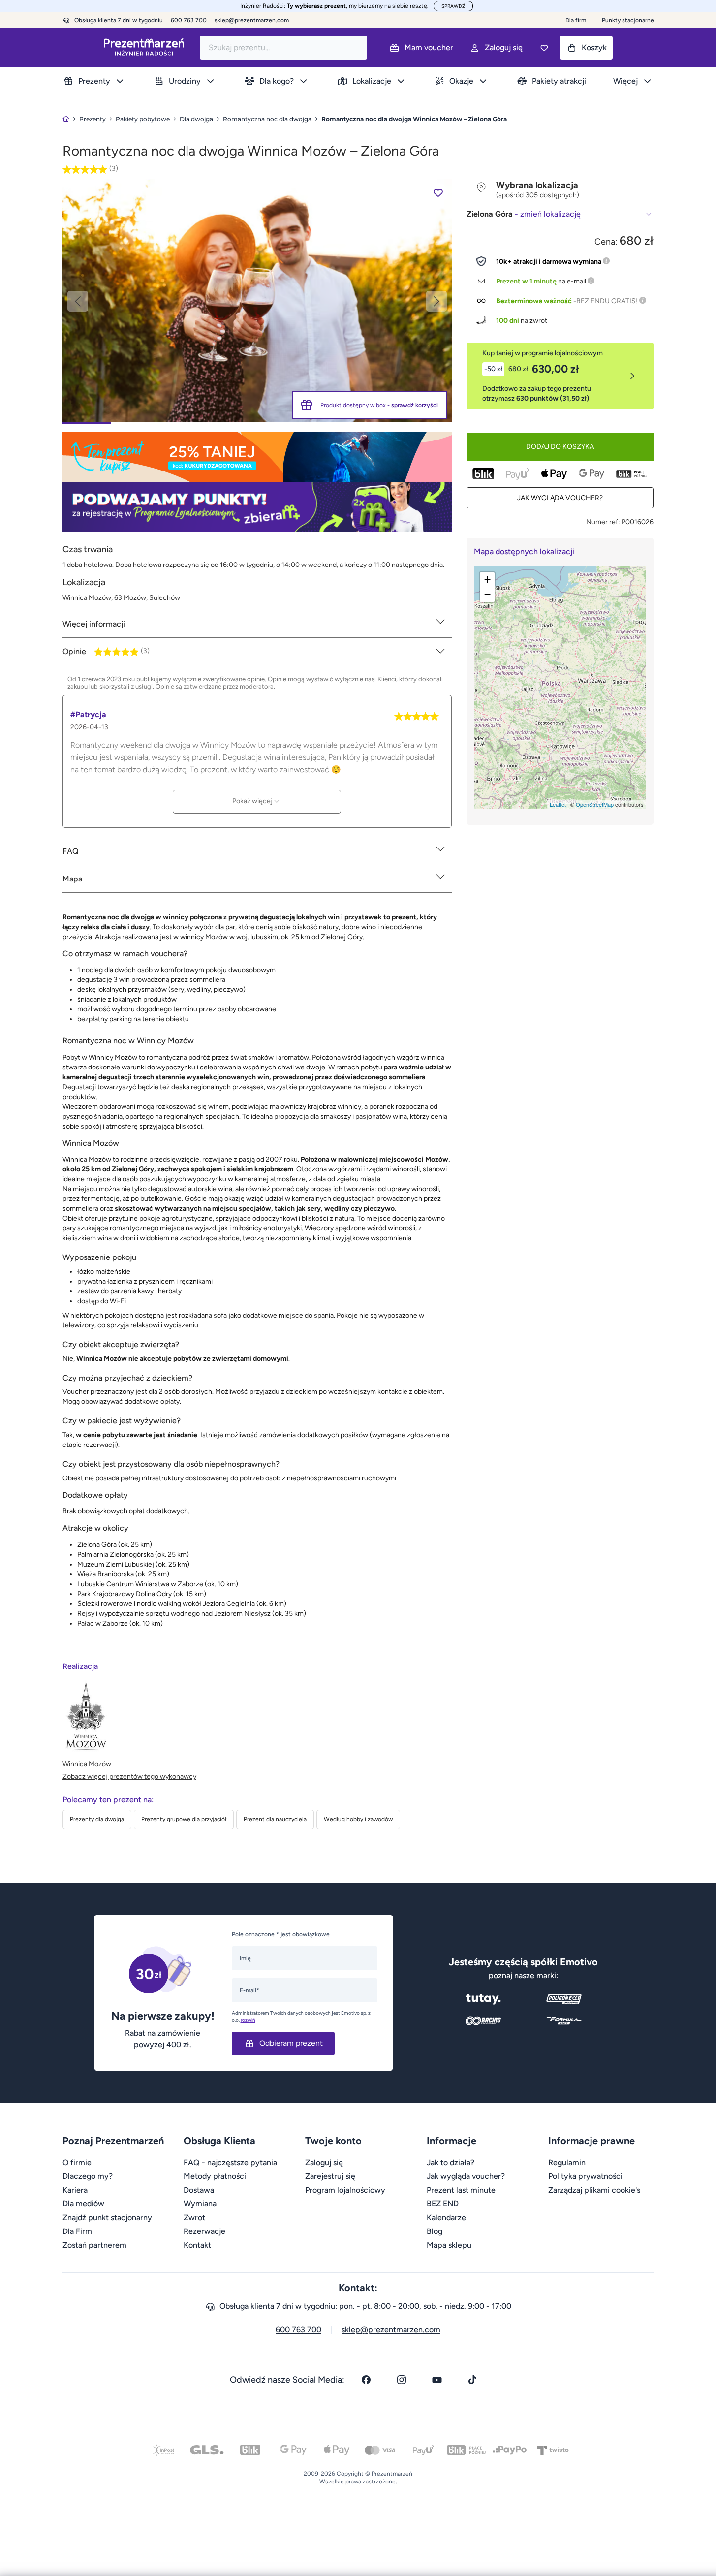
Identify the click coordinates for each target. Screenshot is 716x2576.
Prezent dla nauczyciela (275, 1819)
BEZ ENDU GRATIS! (607, 301)
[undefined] (257, 300)
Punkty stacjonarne (628, 20)
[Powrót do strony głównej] (66, 119)
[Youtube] (437, 2380)
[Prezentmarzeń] (144, 47)
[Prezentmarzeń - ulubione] (544, 48)
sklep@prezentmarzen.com (252, 20)
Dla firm (576, 20)
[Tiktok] (472, 2380)
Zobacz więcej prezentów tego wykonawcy (129, 1776)
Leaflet (558, 804)
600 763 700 (298, 2330)
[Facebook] (366, 2380)
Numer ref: (603, 522)
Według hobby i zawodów (358, 1819)
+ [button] (487, 580)
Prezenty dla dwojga (97, 1819)
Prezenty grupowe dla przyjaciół (184, 1819)
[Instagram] (402, 2380)
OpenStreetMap (595, 804)
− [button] (487, 594)
